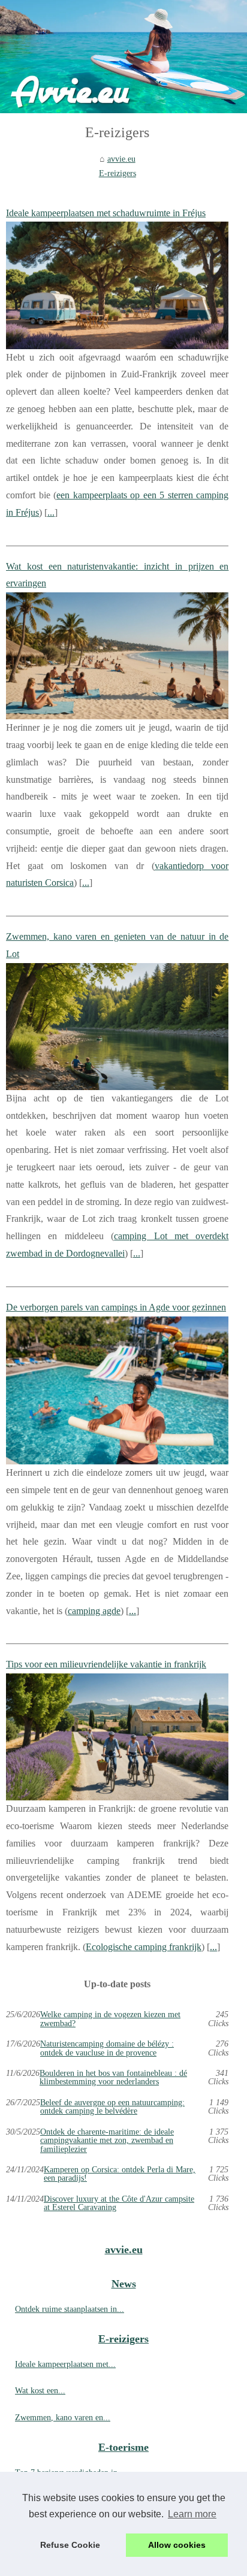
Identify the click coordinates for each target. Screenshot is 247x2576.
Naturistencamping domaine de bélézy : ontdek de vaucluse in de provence (107, 2048)
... (51, 512)
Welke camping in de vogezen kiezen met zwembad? (110, 2019)
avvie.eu (121, 159)
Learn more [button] (192, 2514)
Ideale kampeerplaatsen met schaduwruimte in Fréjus (106, 213)
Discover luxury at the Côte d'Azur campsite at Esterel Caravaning (119, 2203)
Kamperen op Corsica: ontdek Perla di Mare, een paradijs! (120, 2174)
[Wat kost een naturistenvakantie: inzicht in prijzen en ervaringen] (117, 656)
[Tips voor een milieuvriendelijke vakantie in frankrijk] (117, 1737)
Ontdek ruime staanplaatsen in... (70, 2309)
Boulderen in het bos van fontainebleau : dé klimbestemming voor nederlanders (113, 2077)
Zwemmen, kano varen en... (63, 2417)
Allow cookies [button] (177, 2545)
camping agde (94, 1611)
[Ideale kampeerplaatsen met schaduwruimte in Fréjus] (117, 285)
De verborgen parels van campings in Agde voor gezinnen (116, 1307)
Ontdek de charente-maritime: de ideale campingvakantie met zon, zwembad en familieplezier (107, 2140)
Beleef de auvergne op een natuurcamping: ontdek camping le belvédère (112, 2107)
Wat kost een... (40, 2390)
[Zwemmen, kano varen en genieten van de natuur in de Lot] (117, 1027)
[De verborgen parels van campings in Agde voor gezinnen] (117, 1391)
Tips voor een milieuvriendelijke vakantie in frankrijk (106, 1664)
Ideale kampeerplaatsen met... (65, 2364)
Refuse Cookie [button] (70, 2545)
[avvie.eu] (123, 57)
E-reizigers (118, 173)
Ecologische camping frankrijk (144, 1947)
